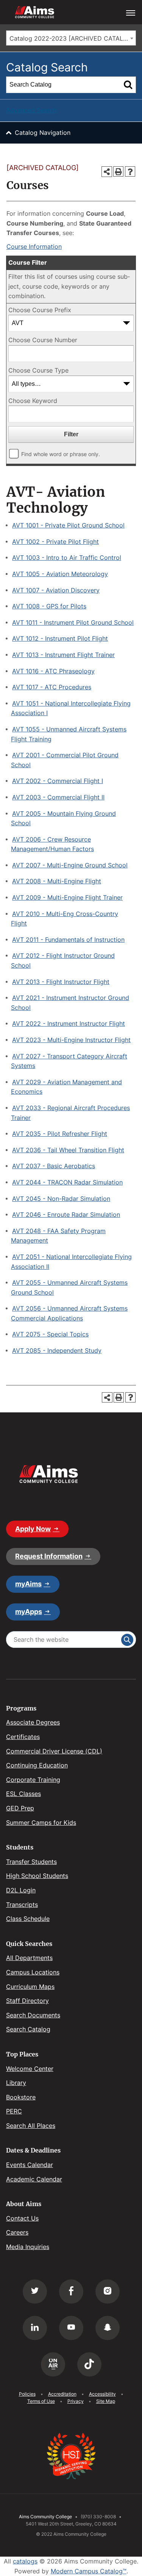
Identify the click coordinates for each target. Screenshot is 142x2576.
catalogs (25, 2561)
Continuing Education (37, 1765)
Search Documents (33, 2015)
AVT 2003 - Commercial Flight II (58, 797)
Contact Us (22, 2218)
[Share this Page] (107, 172)
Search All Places (31, 2126)
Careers (17, 2232)
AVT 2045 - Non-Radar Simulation (61, 1199)
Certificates (23, 1737)
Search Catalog (28, 2029)
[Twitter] (35, 2292)
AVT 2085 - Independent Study (57, 1350)
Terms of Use (41, 2401)
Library (16, 2083)
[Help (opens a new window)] (130, 171)
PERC (14, 2111)
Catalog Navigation (43, 133)
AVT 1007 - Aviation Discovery (56, 590)
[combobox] (71, 38)
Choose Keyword (33, 401)
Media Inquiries (28, 2247)
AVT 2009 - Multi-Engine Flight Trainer (67, 897)
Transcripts (22, 1905)
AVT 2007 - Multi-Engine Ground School (70, 865)
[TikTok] (89, 2364)
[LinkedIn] (35, 2328)
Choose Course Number (43, 340)
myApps (29, 1612)
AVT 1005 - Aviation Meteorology (60, 574)
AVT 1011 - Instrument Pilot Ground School (73, 622)
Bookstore (21, 2097)
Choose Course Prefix (40, 310)
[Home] (48, 1474)
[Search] (128, 85)
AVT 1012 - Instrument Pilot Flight (60, 638)
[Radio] (53, 2364)
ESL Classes (23, 1794)
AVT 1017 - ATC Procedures (52, 687)
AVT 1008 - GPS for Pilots (49, 606)
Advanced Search (31, 110)
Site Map (106, 2401)
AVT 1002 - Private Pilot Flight (55, 542)
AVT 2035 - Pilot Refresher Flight (60, 1134)
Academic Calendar (34, 2179)
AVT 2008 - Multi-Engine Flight (57, 881)
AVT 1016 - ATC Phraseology (53, 671)
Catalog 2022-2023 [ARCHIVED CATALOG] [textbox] (72, 38)
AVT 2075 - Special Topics (50, 1334)
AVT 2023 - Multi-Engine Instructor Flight (71, 1040)
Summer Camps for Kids (41, 1823)
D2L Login (21, 1890)
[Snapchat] (108, 2328)
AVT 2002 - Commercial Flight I (58, 781)
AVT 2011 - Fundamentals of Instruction (68, 940)
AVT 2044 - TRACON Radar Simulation (67, 1182)
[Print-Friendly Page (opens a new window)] (118, 171)
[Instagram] (108, 2292)
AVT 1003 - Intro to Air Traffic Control (67, 558)
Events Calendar (30, 2165)
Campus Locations (33, 1972)
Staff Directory (27, 2001)
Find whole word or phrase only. (61, 454)
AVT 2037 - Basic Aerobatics (54, 1166)
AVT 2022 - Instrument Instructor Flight (69, 1023)
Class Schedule (28, 1919)
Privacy (76, 2401)
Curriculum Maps (30, 1987)
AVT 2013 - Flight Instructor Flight (61, 982)
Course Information (34, 246)
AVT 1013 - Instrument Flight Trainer (63, 655)
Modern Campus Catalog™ (89, 2571)
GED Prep (20, 1808)
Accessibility (102, 2394)
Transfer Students (31, 1862)
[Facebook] (71, 2292)
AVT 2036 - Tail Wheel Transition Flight (68, 1150)
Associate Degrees (33, 1722)
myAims (28, 1584)
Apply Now (33, 1529)
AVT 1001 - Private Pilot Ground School (68, 525)
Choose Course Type (38, 370)
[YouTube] (71, 2328)
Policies (27, 2394)
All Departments (29, 1958)
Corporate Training (33, 1780)
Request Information (49, 1556)
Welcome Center (30, 2069)
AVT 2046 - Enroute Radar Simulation (66, 1215)
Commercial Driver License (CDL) (54, 1751)
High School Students (37, 1876)
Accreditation (62, 2394)
